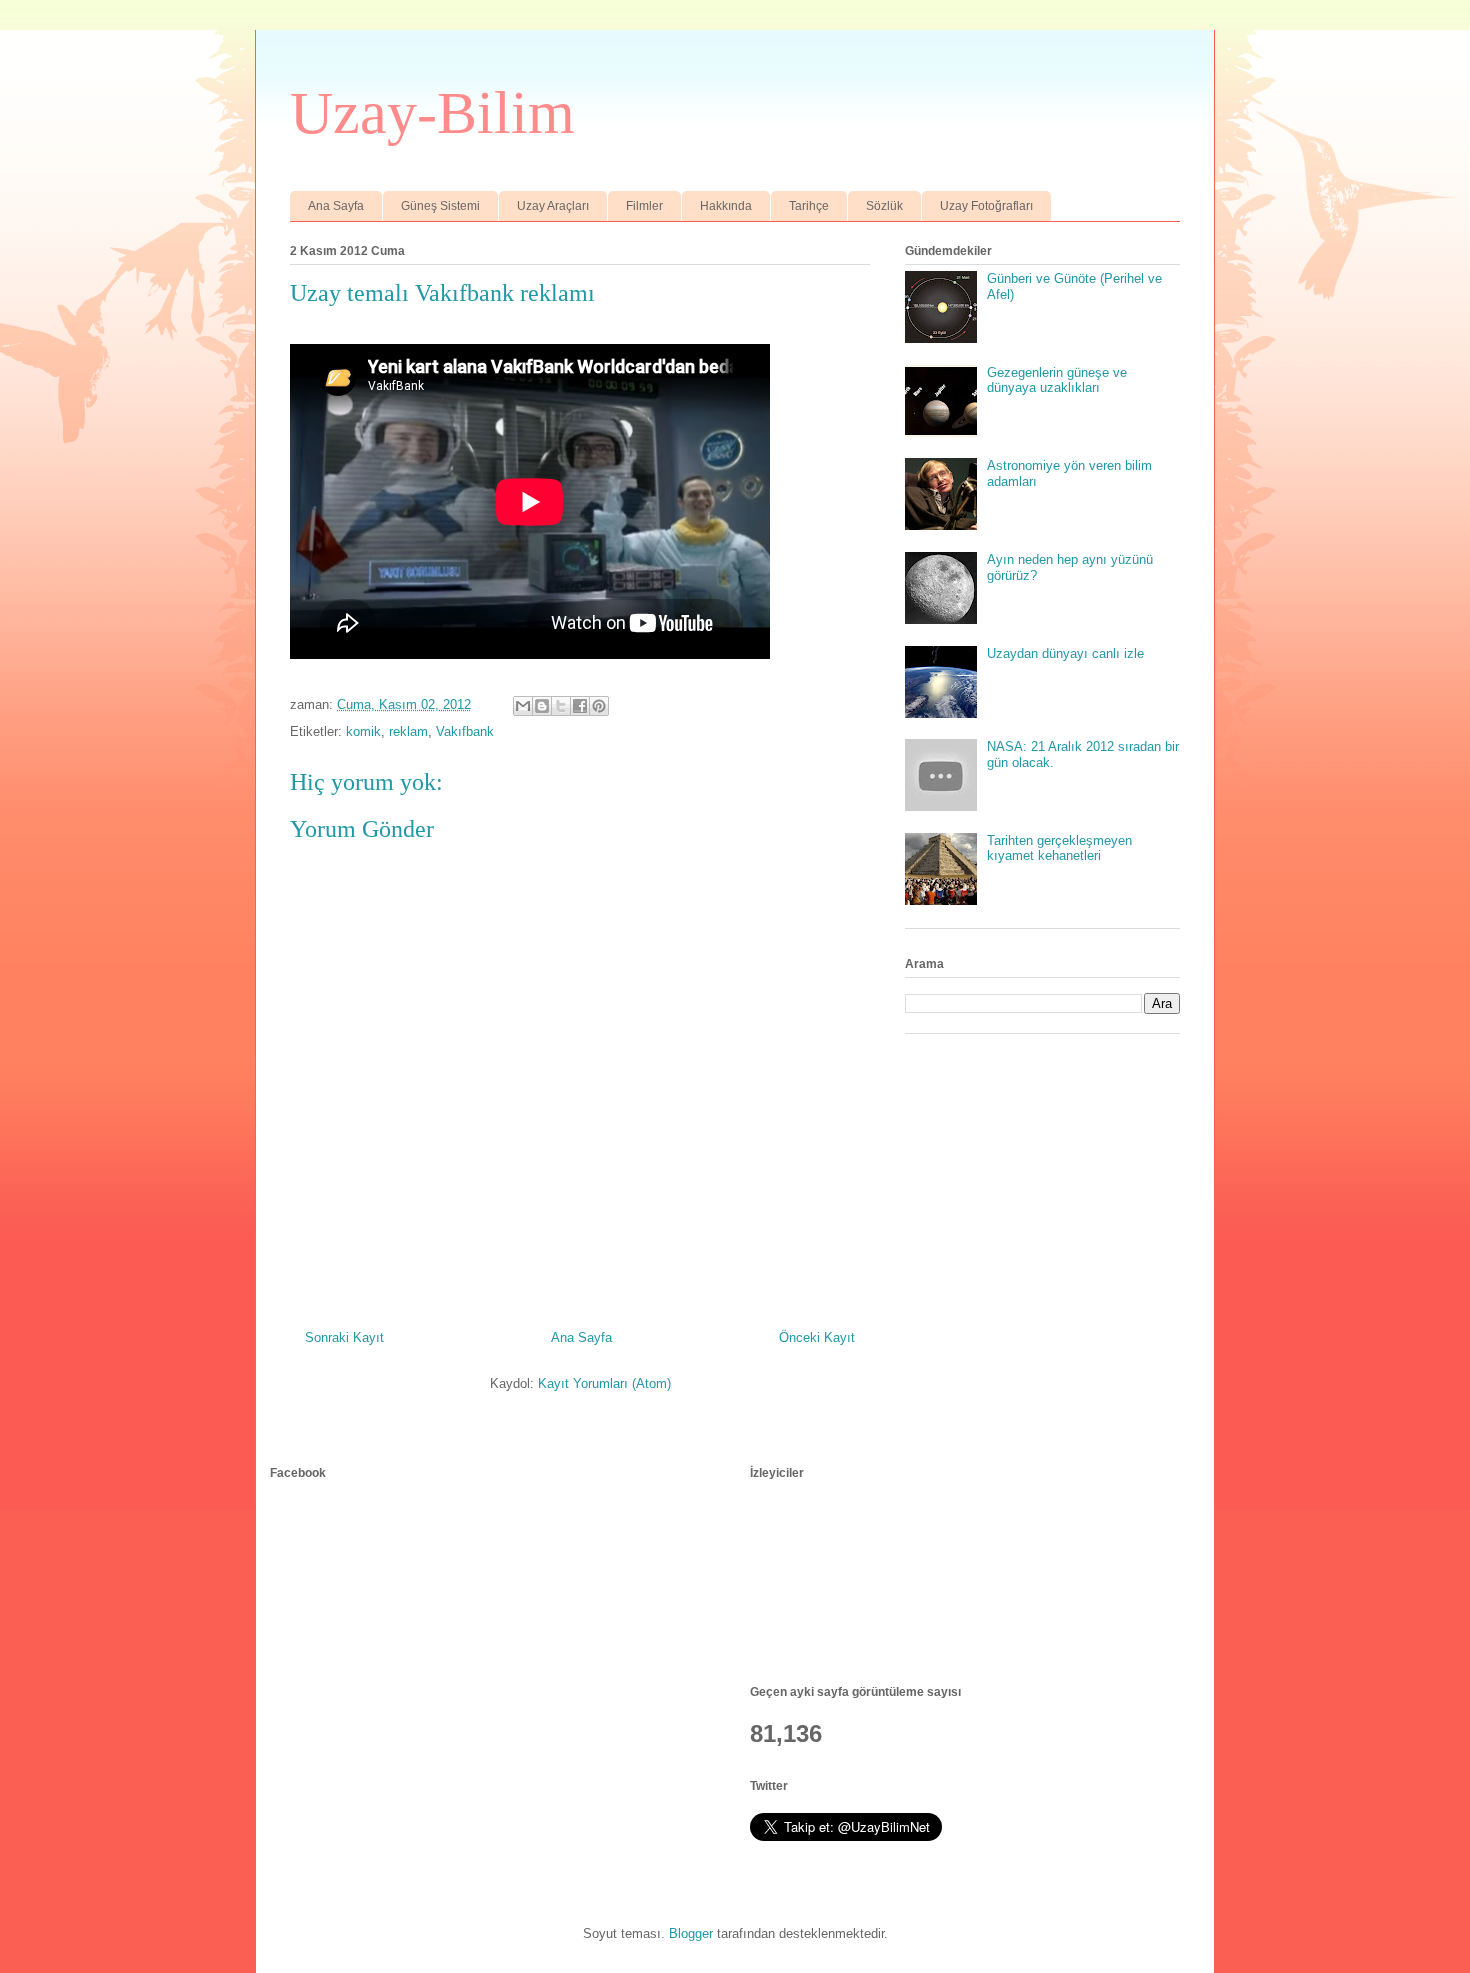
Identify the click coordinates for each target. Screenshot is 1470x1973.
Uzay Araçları (553, 206)
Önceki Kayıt (817, 1337)
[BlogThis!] (542, 706)
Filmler (644, 206)
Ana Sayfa (336, 206)
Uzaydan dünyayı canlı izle (1065, 653)
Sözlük (884, 206)
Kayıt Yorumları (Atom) (604, 1383)
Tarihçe (809, 206)
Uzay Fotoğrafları (986, 206)
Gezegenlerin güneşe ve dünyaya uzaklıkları (1057, 380)
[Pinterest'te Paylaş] (599, 706)
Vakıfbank (465, 731)
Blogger (691, 1933)
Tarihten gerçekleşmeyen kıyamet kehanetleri (1059, 848)
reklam (408, 731)
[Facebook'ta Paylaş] (580, 706)
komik (363, 731)
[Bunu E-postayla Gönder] (523, 706)
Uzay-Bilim (432, 113)
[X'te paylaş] (561, 706)
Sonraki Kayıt (344, 1337)
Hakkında (726, 206)
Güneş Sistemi (440, 206)
